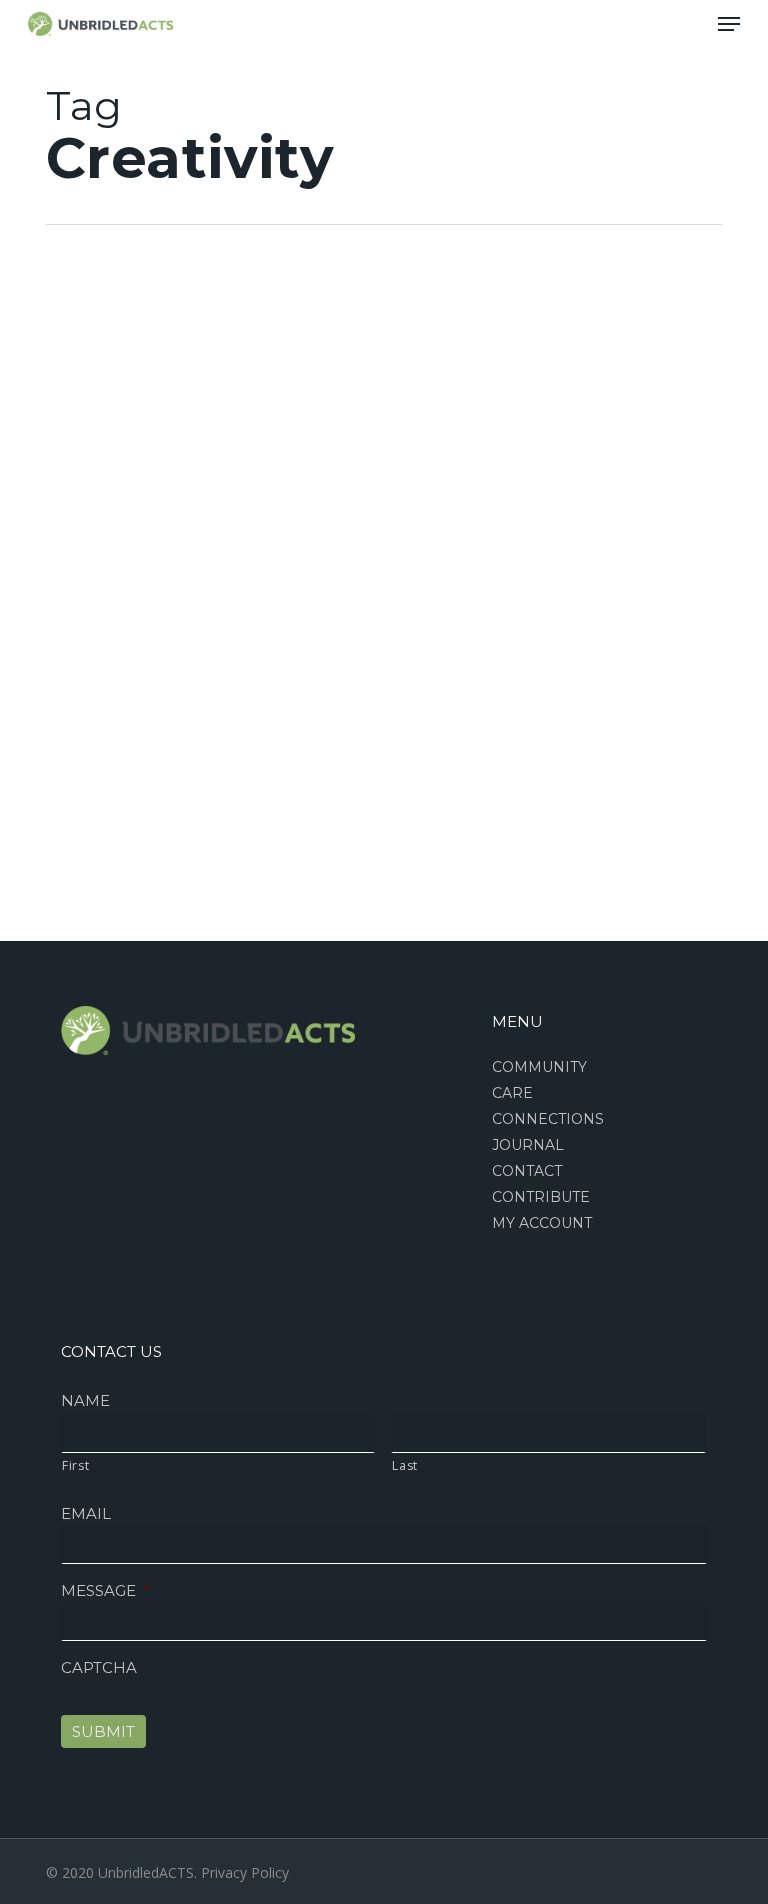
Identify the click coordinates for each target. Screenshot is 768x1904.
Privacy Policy (245, 1872)
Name (85, 1400)
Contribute (541, 1197)
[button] (729, 24)
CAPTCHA (99, 1667)
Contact (527, 1171)
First (75, 1465)
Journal (528, 1145)
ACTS (51, 376)
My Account (542, 1223)
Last (405, 1465)
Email (86, 1513)
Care (512, 1093)
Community (539, 1067)
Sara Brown (72, 957)
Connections (548, 1119)
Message (106, 1590)
